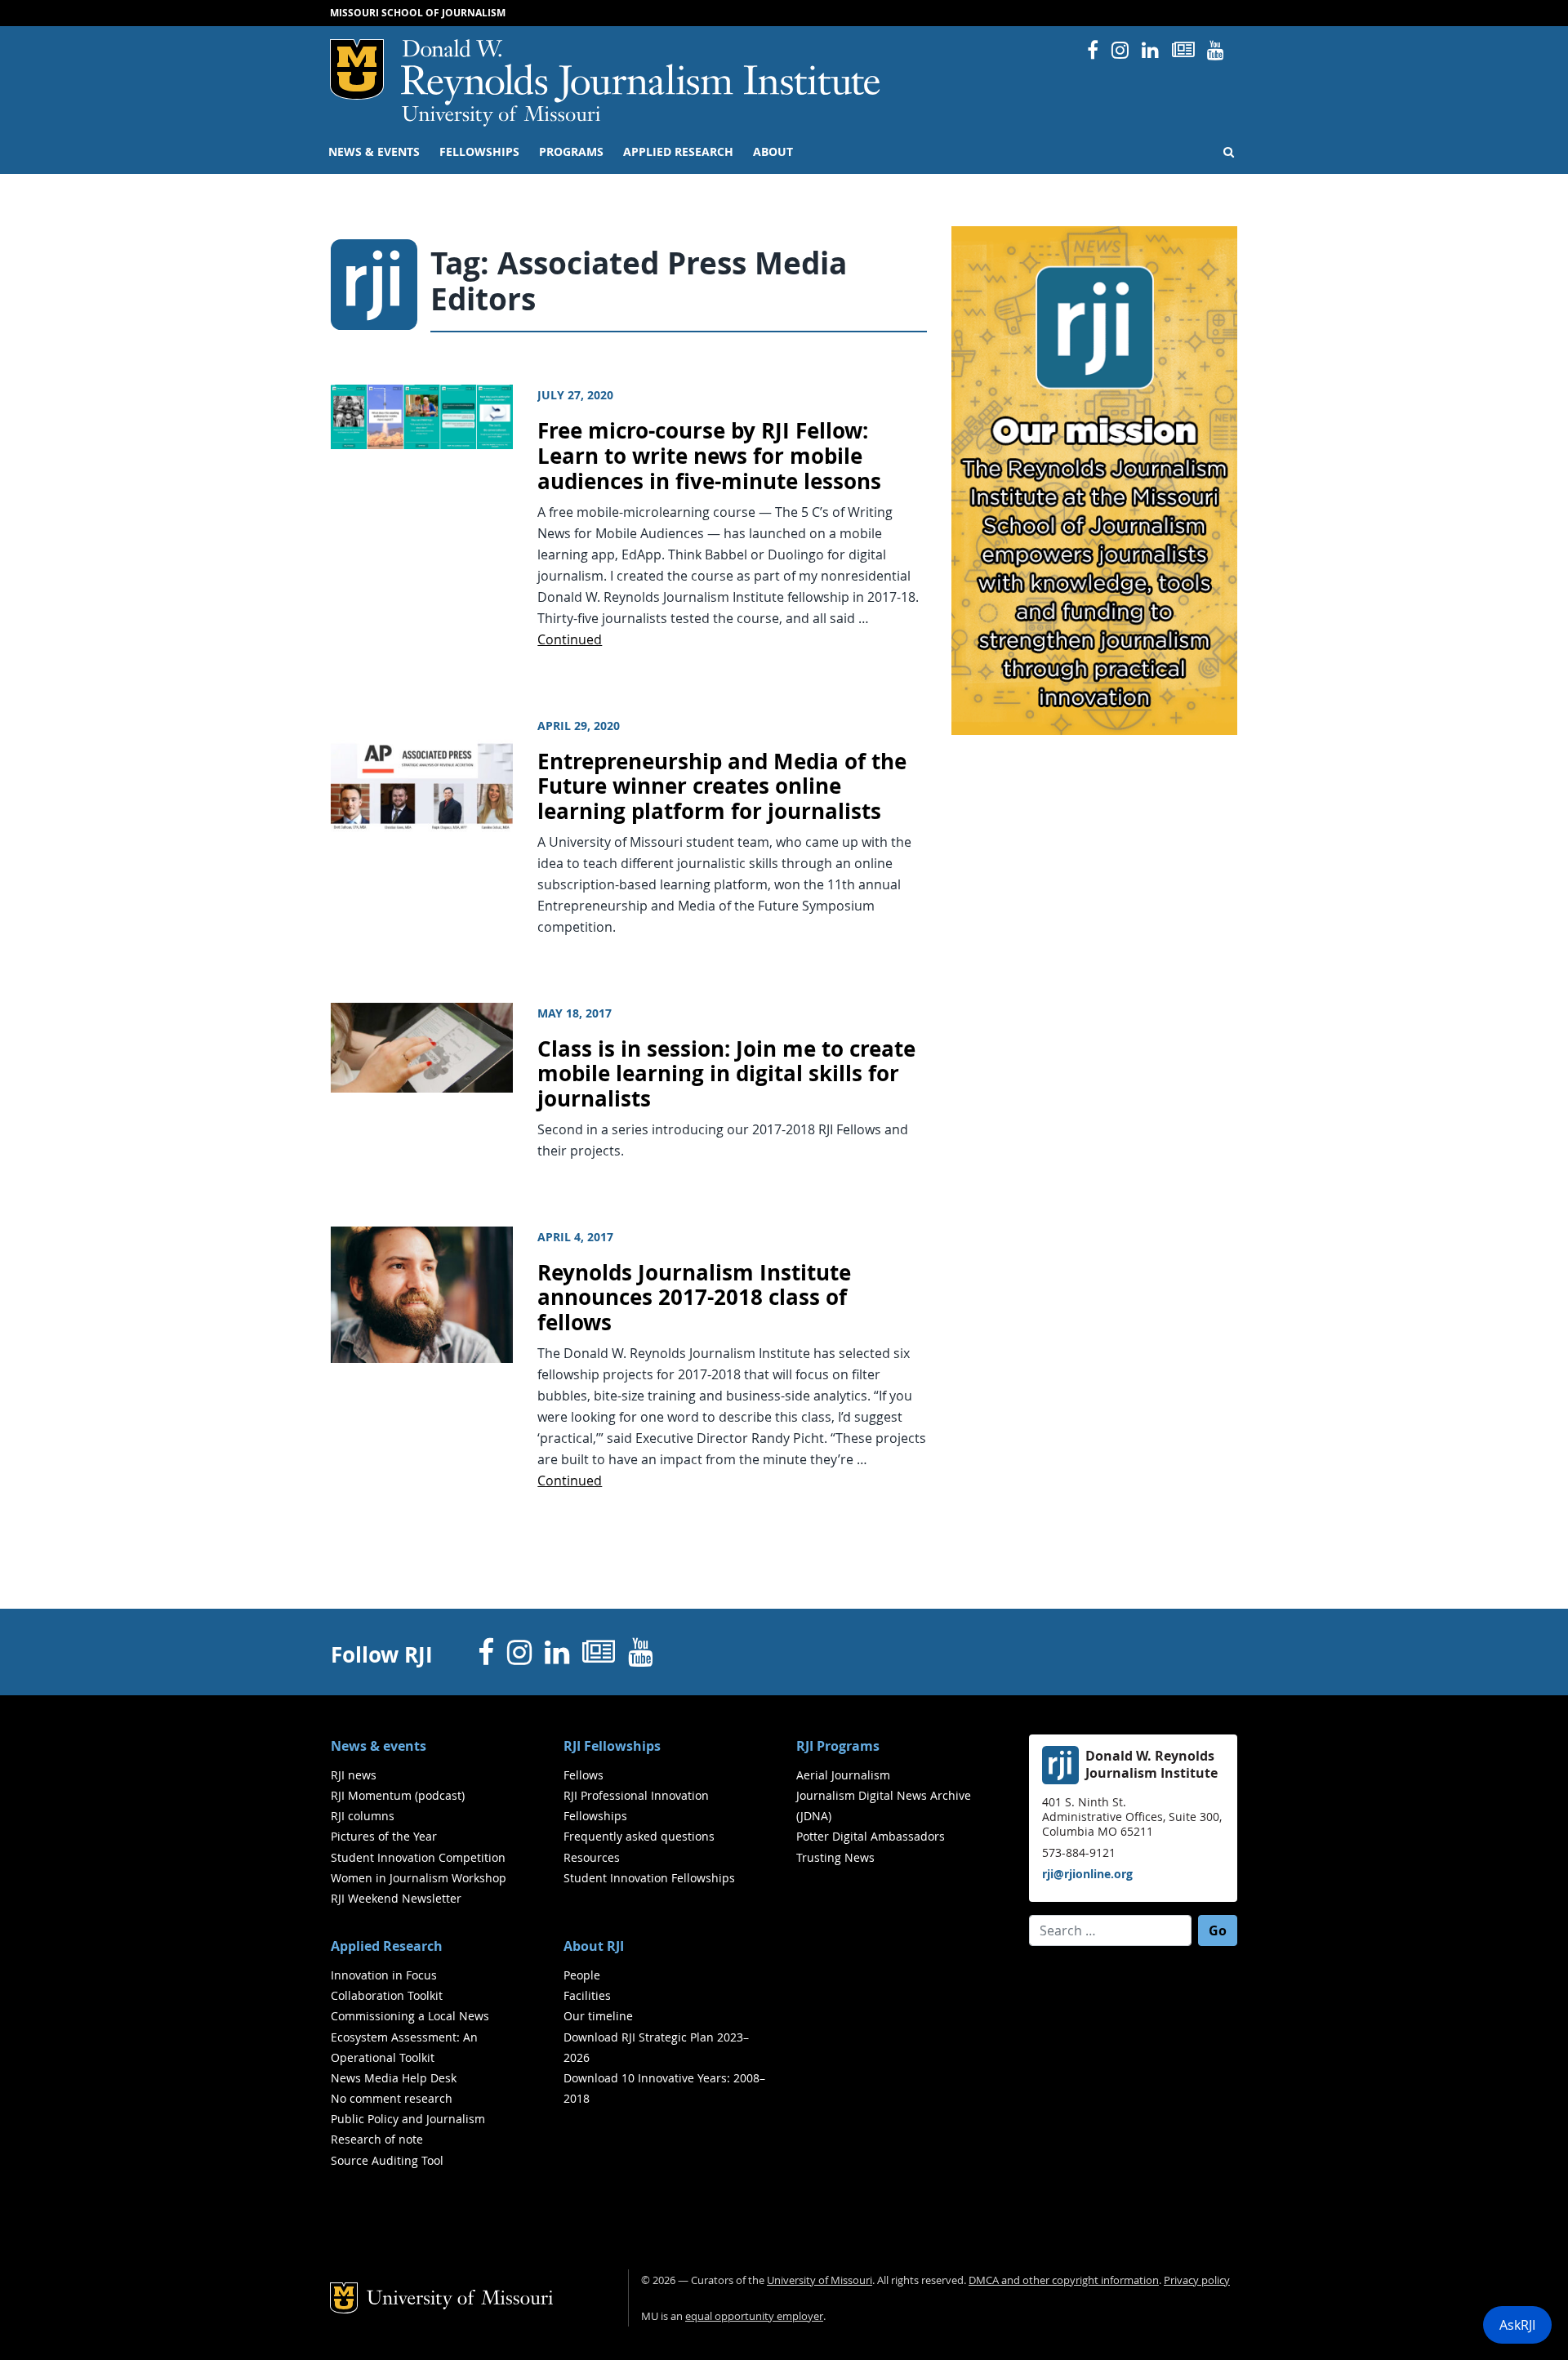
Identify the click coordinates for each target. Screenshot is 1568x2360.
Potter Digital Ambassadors (871, 1836)
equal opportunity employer (754, 2316)
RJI (641, 72)
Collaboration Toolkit (387, 1995)
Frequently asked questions (639, 1836)
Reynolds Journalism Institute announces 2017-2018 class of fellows (694, 1298)
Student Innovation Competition (418, 1857)
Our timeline (598, 2016)
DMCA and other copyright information (1064, 2280)
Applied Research (678, 152)
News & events (374, 152)
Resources (592, 1857)
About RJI (594, 1946)
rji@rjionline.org (1087, 1874)
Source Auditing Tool (387, 2160)
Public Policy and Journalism (408, 2119)
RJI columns (363, 1816)
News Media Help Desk (394, 2078)
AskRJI (1517, 2325)
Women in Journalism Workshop (419, 1878)
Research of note (377, 2139)
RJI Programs (838, 1746)
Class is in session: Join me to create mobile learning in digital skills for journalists (726, 1074)
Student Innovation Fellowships (649, 1878)
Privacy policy (1197, 2280)
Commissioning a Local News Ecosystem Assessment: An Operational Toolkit (410, 2036)
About (773, 152)
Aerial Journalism (843, 1775)
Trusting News (835, 1857)
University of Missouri (501, 116)
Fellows (584, 1775)
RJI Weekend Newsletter (396, 1898)
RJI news (354, 1775)
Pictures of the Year (384, 1836)
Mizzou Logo (357, 69)
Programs (571, 152)
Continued (570, 639)
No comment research (392, 2098)
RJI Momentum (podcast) (398, 1795)
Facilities (587, 1995)
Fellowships (479, 152)
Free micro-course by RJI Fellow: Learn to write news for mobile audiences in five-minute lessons (709, 456)
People (582, 1975)
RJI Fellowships (612, 1746)
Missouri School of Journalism (418, 13)
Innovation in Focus (384, 1975)
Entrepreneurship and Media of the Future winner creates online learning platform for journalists (722, 786)
